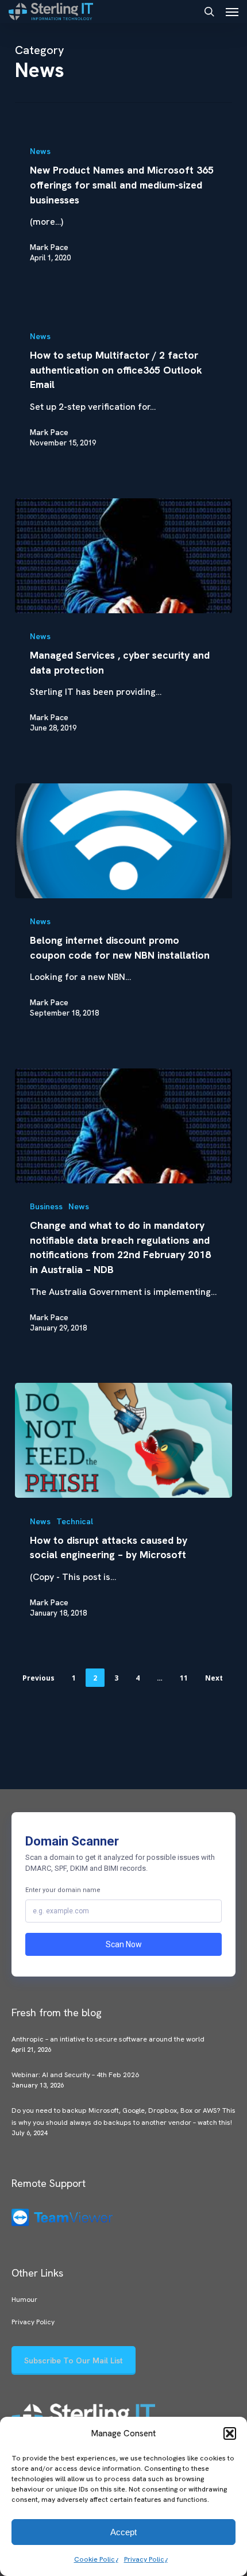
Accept (123, 2532)
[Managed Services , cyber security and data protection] (123, 556)
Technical (75, 1521)
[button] (230, 2433)
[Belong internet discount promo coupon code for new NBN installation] (123, 841)
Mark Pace (49, 247)
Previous (38, 1678)
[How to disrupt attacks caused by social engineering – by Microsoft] (123, 1440)
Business (46, 1206)
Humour (24, 2300)
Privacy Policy (146, 2559)
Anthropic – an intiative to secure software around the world (108, 2039)
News (40, 151)
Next (214, 1678)
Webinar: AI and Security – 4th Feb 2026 (75, 2075)
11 (184, 1678)
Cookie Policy (96, 2559)
